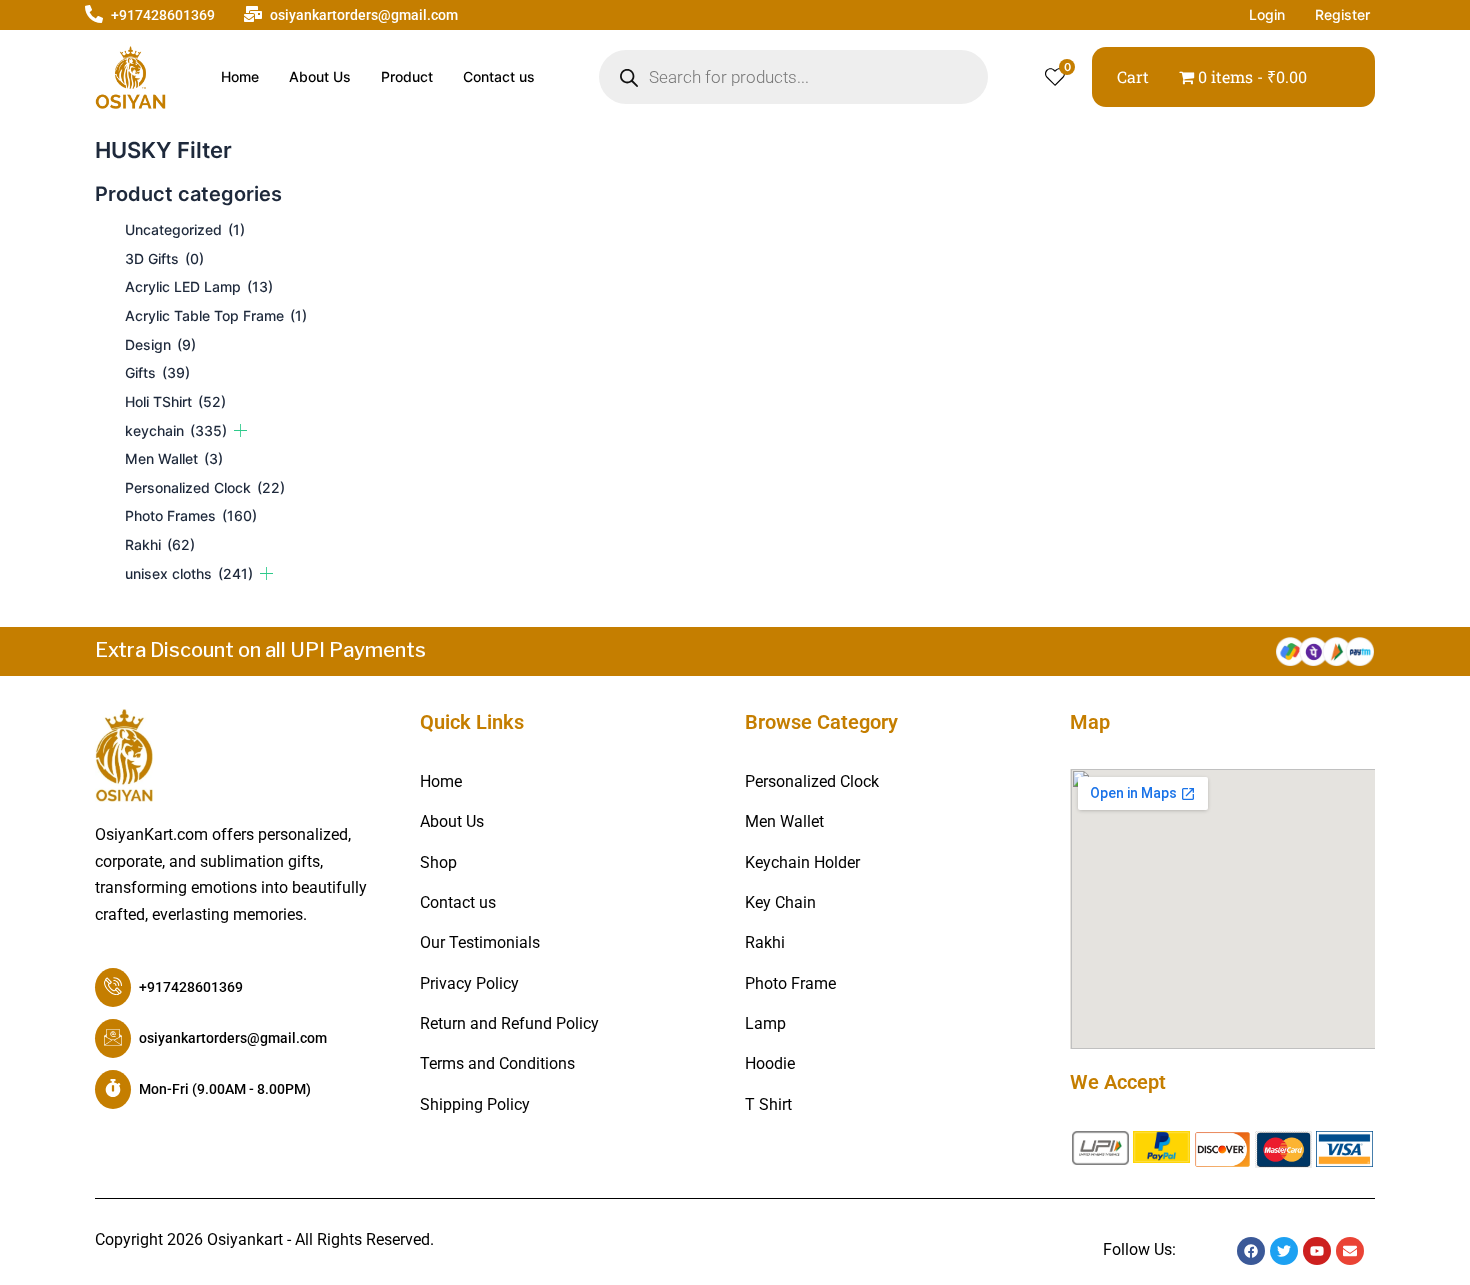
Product (407, 76)
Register (1342, 14)
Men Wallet (174, 458)
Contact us (499, 76)
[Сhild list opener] (240, 430)
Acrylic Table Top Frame (216, 315)
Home (240, 76)
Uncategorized (185, 229)
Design (160, 344)
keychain (176, 430)
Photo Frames (191, 515)
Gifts (157, 372)
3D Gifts (164, 258)
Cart (1133, 76)
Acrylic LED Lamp (199, 286)
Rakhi (160, 544)
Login (1267, 14)
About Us (320, 76)
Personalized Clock (205, 487)
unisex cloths (189, 573)
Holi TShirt (175, 401)
